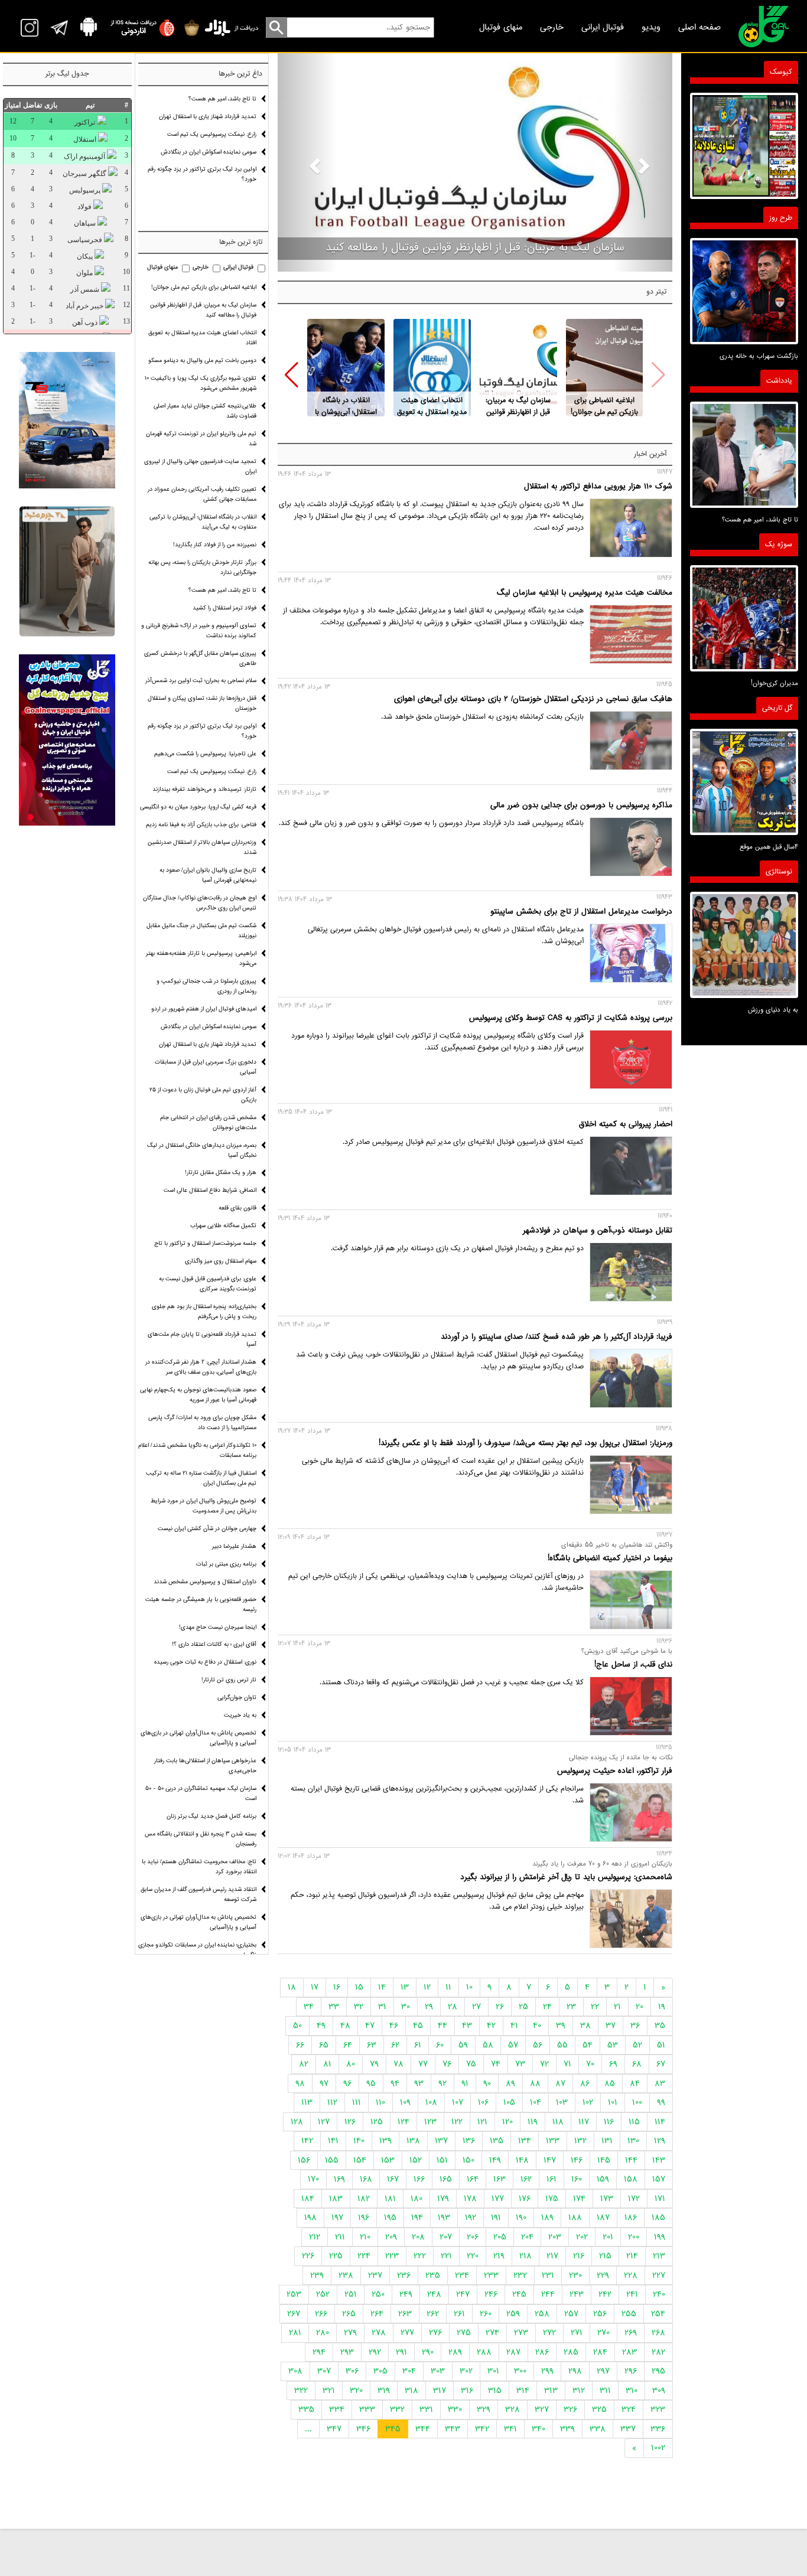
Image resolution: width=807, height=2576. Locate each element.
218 (525, 2256)
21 (617, 2007)
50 (297, 2026)
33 (334, 2007)
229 (603, 2275)
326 (570, 2409)
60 (440, 2045)
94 (395, 2083)
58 (488, 2045)
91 (465, 2083)
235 (433, 2275)
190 (521, 2218)
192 (471, 2218)
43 (467, 2026)
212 (315, 2237)
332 (397, 2409)
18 (292, 1987)
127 (324, 2122)
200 (634, 2237)
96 (347, 2083)
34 (309, 2007)
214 (632, 2256)
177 (498, 2199)
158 (631, 2179)
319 (384, 2391)
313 (551, 2391)
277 (407, 2333)
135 (497, 2141)
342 (482, 2429)
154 (360, 2160)
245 (519, 2294)
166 (419, 2179)
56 (538, 2045)
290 (428, 2352)
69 (613, 2064)
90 (487, 2083)
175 (552, 2199)
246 (491, 2294)
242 (605, 2294)
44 (442, 2026)
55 (562, 2045)
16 (337, 1987)
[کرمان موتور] (67, 420)
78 (398, 2064)
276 (435, 2333)
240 (659, 2294)
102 (588, 2102)
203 (555, 2237)
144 (631, 2160)
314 (523, 2391)
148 (522, 2160)
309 (659, 2391)
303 (438, 2371)
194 (417, 2218)
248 (434, 2294)
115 (634, 2122)
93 (419, 2083)
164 (473, 2179)
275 (464, 2333)
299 (547, 2371)
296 (631, 2371)
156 (304, 2160)
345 (393, 2429)
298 (575, 2371)
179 (443, 2199)
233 (491, 2275)
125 (377, 2122)
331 (426, 2409)
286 (542, 2352)
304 (409, 2371)
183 (336, 2199)
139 (385, 2141)
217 (552, 2256)
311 (605, 2391)
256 (600, 2314)
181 (390, 2199)
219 (499, 2256)
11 (448, 1987)
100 (637, 2102)
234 (462, 2275)
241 (632, 2294)
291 (401, 2352)
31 (382, 2007)
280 (323, 2333)
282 (658, 2352)
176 (525, 2199)
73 (520, 2064)
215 (605, 2256)
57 (513, 2045)
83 (660, 2083)
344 (423, 2429)
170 (313, 2179)
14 (382, 1987)
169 (339, 2179)
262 (433, 2314)
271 (577, 2333)
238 (346, 2275)
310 (632, 2391)
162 (526, 2179)
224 (364, 2256)
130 (633, 2141)
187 (603, 2218)
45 (418, 2026)
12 (427, 1987)
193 (444, 2218)
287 (513, 2352)
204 (527, 2237)
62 (395, 2045)
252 (323, 2294)
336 (658, 2429)
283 (629, 2352)
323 (658, 2409)
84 (635, 2083)
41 (514, 2026)
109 (405, 2102)
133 (553, 2141)
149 (495, 2160)
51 (661, 2045)
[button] (292, 375)
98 (300, 2083)
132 (580, 2141)
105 (509, 2102)
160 (577, 2179)
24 (547, 2007)
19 (662, 2007)
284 (600, 2352)
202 (582, 2237)
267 (294, 2314)
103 (562, 2102)
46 (394, 2026)
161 (551, 2179)
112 (332, 2102)
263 (405, 2314)
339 (567, 2429)
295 (658, 2371)
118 (558, 2122)
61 (418, 2045)
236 (404, 2275)
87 (560, 2083)
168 (366, 2179)
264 (377, 2314)
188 (575, 2218)
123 (430, 2122)
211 (340, 2237)
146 (577, 2160)
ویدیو (651, 27)
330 (455, 2409)
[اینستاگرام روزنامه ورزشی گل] (67, 740)
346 (363, 2429)
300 (520, 2371)
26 (500, 2007)
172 (634, 2199)
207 (446, 2237)
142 (307, 2141)
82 (304, 2064)
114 (660, 2122)
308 (295, 2371)
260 (486, 2314)
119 (533, 2122)
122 (457, 2122)
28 (453, 2007)
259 (513, 2314)
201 (608, 2237)
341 (510, 2429)
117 (584, 2122)
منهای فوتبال (501, 27)
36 (635, 2026)
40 (537, 2026)
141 (333, 2141)
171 (660, 2199)
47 (370, 2026)
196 (364, 2218)
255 (629, 2314)
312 (579, 2391)
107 (458, 2102)
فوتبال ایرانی (603, 27)
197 (337, 2218)
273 (521, 2333)
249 (406, 2294)
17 (315, 1987)
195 (390, 2218)
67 (661, 2064)
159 (603, 2179)
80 (351, 2064)
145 (604, 2160)
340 (538, 2429)
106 (483, 2102)
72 (544, 2064)
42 (491, 2026)
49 (321, 2026)
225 (336, 2256)
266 (321, 2314)
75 (471, 2064)
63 (372, 2045)
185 (658, 2218)
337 (628, 2429)
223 (392, 2256)
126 (350, 2122)
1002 (658, 2448)
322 (301, 2391)
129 (660, 2141)
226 (308, 2256)
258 (542, 2314)
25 (523, 2007)
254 (658, 2314)
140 (359, 2141)
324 (629, 2409)
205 (500, 2237)
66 (300, 2045)
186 (631, 2218)
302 (466, 2371)
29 (429, 2007)
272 (549, 2333)
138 (413, 2141)
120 (507, 2122)
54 (588, 2045)
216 (579, 2256)
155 (332, 2160)
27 (476, 2007)
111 (357, 2102)
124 (403, 2122)
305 (380, 2371)
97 (324, 2083)
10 (469, 1987)
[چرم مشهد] (67, 572)
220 (473, 2256)
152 (416, 2160)
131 (607, 2141)
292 (375, 2352)
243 (577, 2294)
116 (609, 2122)
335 (306, 2409)
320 (356, 2391)
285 (571, 2352)
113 (307, 2102)
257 (571, 2314)
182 (364, 2199)
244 (548, 2294)
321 (329, 2391)
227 (659, 2275)
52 (637, 2045)
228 (631, 2275)
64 (348, 2045)
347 (334, 2429)
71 (567, 2064)
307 (324, 2371)
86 (585, 2083)
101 (613, 2102)
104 (536, 2102)
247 (463, 2294)
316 (467, 2391)
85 (610, 2083)
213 (659, 2256)
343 (453, 2429)
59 (463, 2045)
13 (405, 1987)
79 (374, 2064)
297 (603, 2371)
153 (388, 2160)
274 (492, 2333)
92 (442, 2083)
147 (550, 2160)
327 (542, 2409)
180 (416, 2199)
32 (359, 2007)
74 (496, 2064)
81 (327, 2064)
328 (512, 2409)
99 (661, 2102)
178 (470, 2199)
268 (658, 2333)
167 (393, 2179)
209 (391, 2237)
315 (495, 2391)
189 (547, 2218)
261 (459, 2314)
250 (378, 2294)
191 (496, 2218)
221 (446, 2256)
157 (659, 2179)
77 (423, 2064)
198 (310, 2218)
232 (520, 2275)
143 (659, 2160)
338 (598, 2429)
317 (440, 2391)
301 (493, 2371)
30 (406, 2007)
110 (380, 2102)
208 (418, 2237)
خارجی (552, 27)
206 (473, 2237)
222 (420, 2256)
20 (640, 2007)
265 (349, 2314)
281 (295, 2333)
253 (294, 2294)
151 (442, 2160)
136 (469, 2141)
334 (337, 2409)
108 (431, 2102)
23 (571, 2007)
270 (603, 2333)
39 (561, 2026)
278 (379, 2333)
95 (371, 2083)
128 (297, 2122)
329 (484, 2409)
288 (484, 2352)
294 (319, 2352)
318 (411, 2391)
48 (345, 2026)
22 (595, 2007)
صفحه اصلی (699, 27)
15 (359, 1987)
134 (525, 2141)
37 (611, 2026)
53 (613, 2045)
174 (579, 2199)
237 (375, 2275)
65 (324, 2045)
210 (365, 2237)
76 (447, 2064)
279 (350, 2333)
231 (548, 2275)
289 (455, 2352)
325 (599, 2409)
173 (607, 2199)
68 (637, 2064)
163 (500, 2179)
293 (347, 2352)
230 (575, 2275)
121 (482, 2122)
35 (660, 2026)
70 (590, 2064)
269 (631, 2333)
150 (468, 2160)
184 (308, 2199)
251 (351, 2294)
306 (352, 2371)
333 (367, 2409)
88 (535, 2083)
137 (441, 2141)
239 (317, 2275)
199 (660, 2237)
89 (510, 2083)
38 (585, 2026)
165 (446, 2179)
